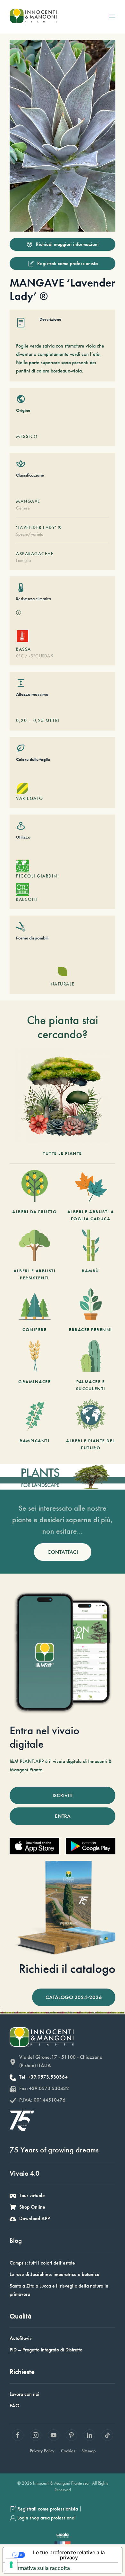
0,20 (21, 720)
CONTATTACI (63, 1552)
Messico (27, 436)
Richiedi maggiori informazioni (67, 244)
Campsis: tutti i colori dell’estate (42, 2263)
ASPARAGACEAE (35, 554)
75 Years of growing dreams (54, 2150)
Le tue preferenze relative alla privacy (69, 2555)
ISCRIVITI (63, 1795)
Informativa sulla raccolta (39, 2568)
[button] (112, 16)
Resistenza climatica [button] (33, 599)
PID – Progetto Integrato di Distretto (46, 2350)
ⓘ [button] (19, 613)
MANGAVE (28, 501)
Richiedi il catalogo (67, 1969)
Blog (16, 2240)
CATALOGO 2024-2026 (74, 1997)
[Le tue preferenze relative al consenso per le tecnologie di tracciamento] (11, 2565)
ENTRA (63, 1816)
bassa (24, 649)
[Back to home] (33, 16)
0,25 (39, 720)
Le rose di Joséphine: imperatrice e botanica (54, 2274)
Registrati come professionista (67, 263)
